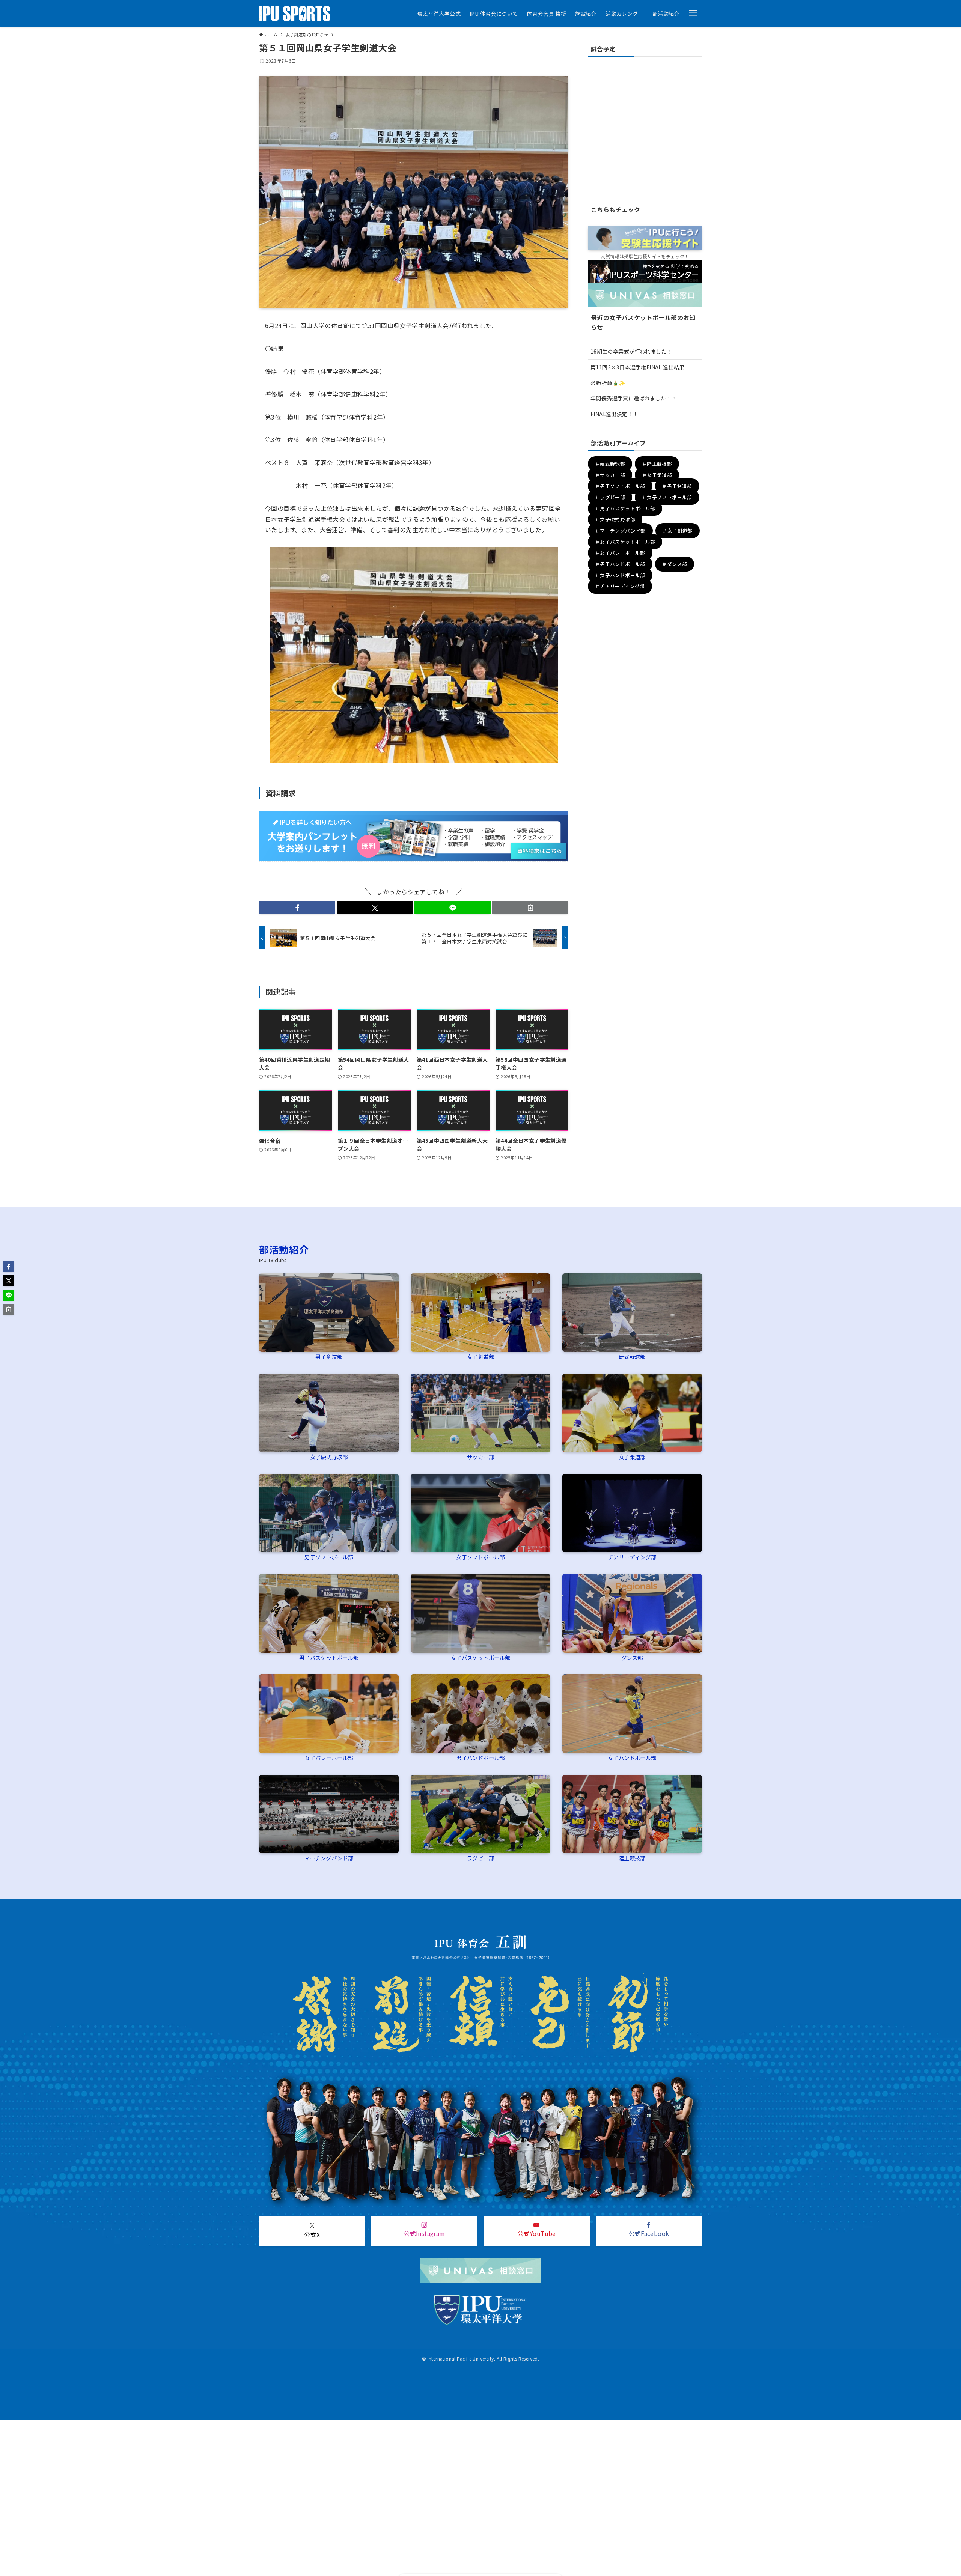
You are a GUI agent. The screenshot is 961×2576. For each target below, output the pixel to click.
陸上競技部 (632, 1858)
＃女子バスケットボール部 (625, 542)
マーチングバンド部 (329, 1858)
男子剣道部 (329, 1356)
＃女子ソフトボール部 (667, 497)
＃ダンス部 (674, 564)
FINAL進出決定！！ (614, 414)
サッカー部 (480, 1457)
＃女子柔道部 (657, 475)
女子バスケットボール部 (480, 1657)
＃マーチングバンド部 (620, 530)
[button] (693, 13)
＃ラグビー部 (610, 497)
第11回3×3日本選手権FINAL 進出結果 (638, 367)
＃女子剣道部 (677, 530)
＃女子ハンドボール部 (620, 575)
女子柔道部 (632, 1457)
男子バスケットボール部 (329, 1657)
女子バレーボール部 (329, 1758)
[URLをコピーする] (530, 908)
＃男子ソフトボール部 (620, 486)
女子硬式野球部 (329, 1457)
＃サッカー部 (610, 475)
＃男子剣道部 (677, 486)
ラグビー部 (480, 1858)
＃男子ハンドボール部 (620, 564)
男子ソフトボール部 (329, 1557)
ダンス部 (632, 1657)
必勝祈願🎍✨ (608, 383)
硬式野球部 (632, 1356)
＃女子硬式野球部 (615, 520)
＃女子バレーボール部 (620, 553)
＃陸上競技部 (657, 464)
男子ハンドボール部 (480, 1758)
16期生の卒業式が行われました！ (631, 351)
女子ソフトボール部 (480, 1557)
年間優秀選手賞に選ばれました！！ (634, 398)
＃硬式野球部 (610, 464)
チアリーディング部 (632, 1557)
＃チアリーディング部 (620, 586)
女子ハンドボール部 (632, 1758)
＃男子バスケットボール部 (625, 508)
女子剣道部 (480, 1356)
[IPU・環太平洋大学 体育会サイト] (295, 14)
